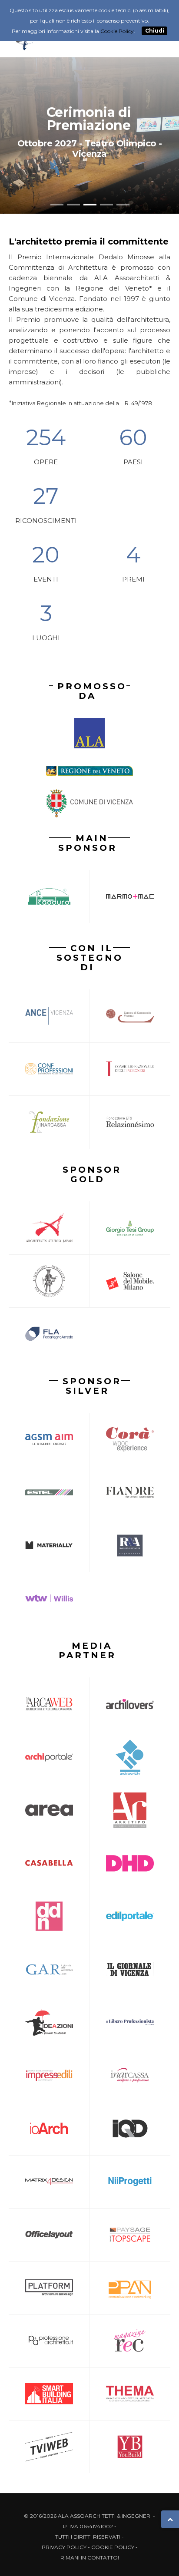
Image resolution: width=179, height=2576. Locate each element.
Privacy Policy (64, 2547)
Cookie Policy (113, 2547)
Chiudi (155, 31)
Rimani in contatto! (90, 2558)
